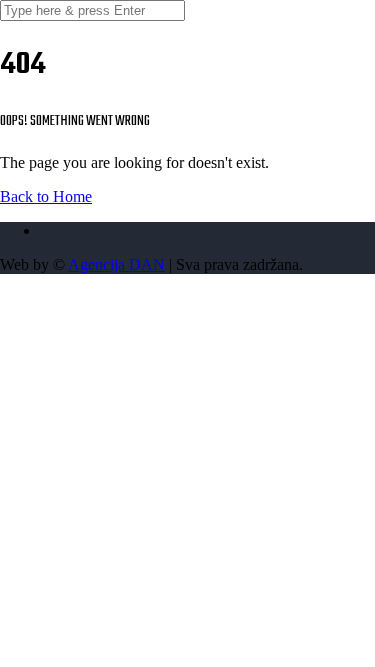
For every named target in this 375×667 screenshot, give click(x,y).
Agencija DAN (116, 264)
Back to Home (46, 196)
